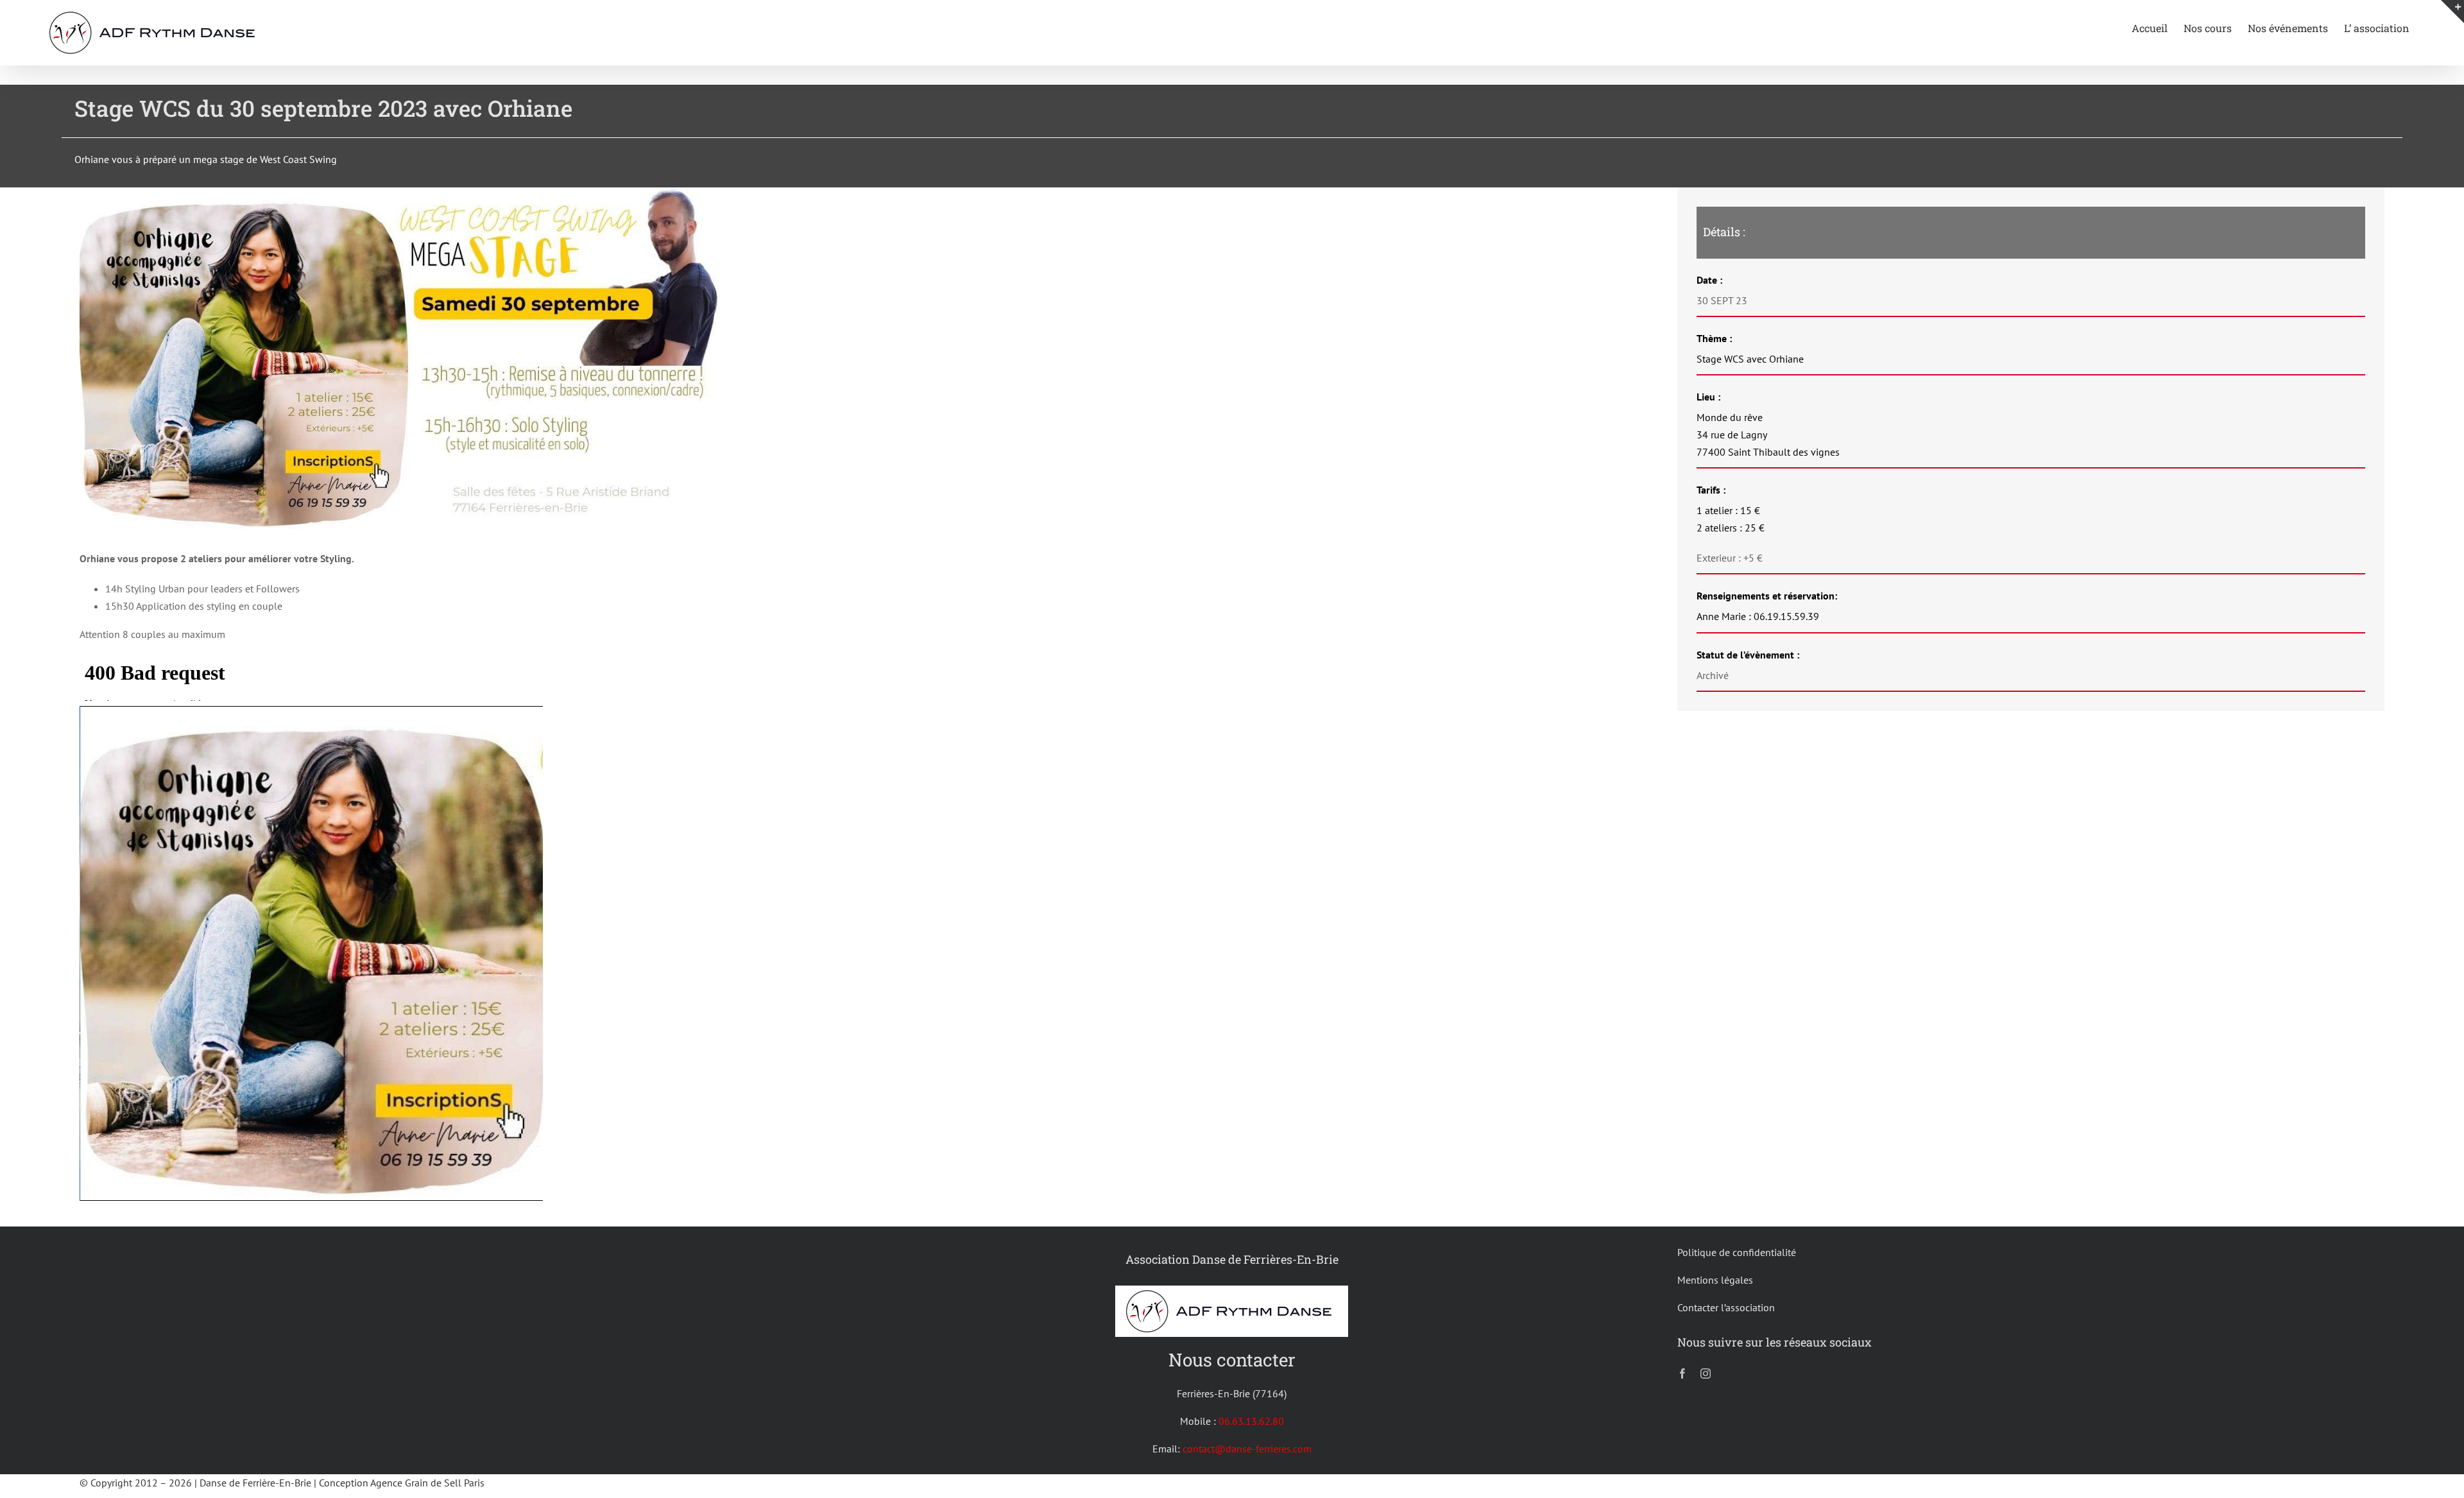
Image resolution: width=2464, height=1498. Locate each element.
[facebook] (1682, 1373)
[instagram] (1706, 1373)
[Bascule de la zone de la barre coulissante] (2452, 12)
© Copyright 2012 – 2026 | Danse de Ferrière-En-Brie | (199, 1483)
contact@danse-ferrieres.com (1247, 1449)
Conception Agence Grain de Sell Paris (402, 1483)
